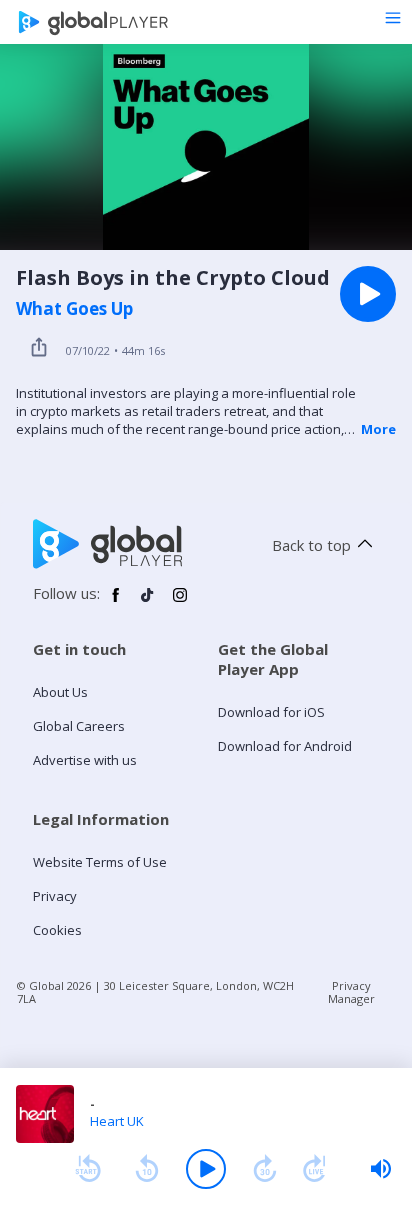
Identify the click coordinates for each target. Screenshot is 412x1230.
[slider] (381, 1169)
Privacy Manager (351, 992)
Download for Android (285, 746)
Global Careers (79, 726)
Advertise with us (85, 760)
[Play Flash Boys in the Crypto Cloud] (368, 294)
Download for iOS (271, 712)
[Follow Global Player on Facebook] (116, 603)
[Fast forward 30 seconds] (265, 1169)
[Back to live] (315, 1169)
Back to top (311, 545)
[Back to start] (88, 1169)
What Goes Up (74, 309)
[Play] (206, 1169)
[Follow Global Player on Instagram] (180, 603)
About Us (60, 692)
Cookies (57, 930)
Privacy (55, 896)
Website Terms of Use (100, 862)
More (378, 429)
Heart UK (117, 1121)
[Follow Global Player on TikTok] (148, 603)
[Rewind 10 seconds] (147, 1169)
